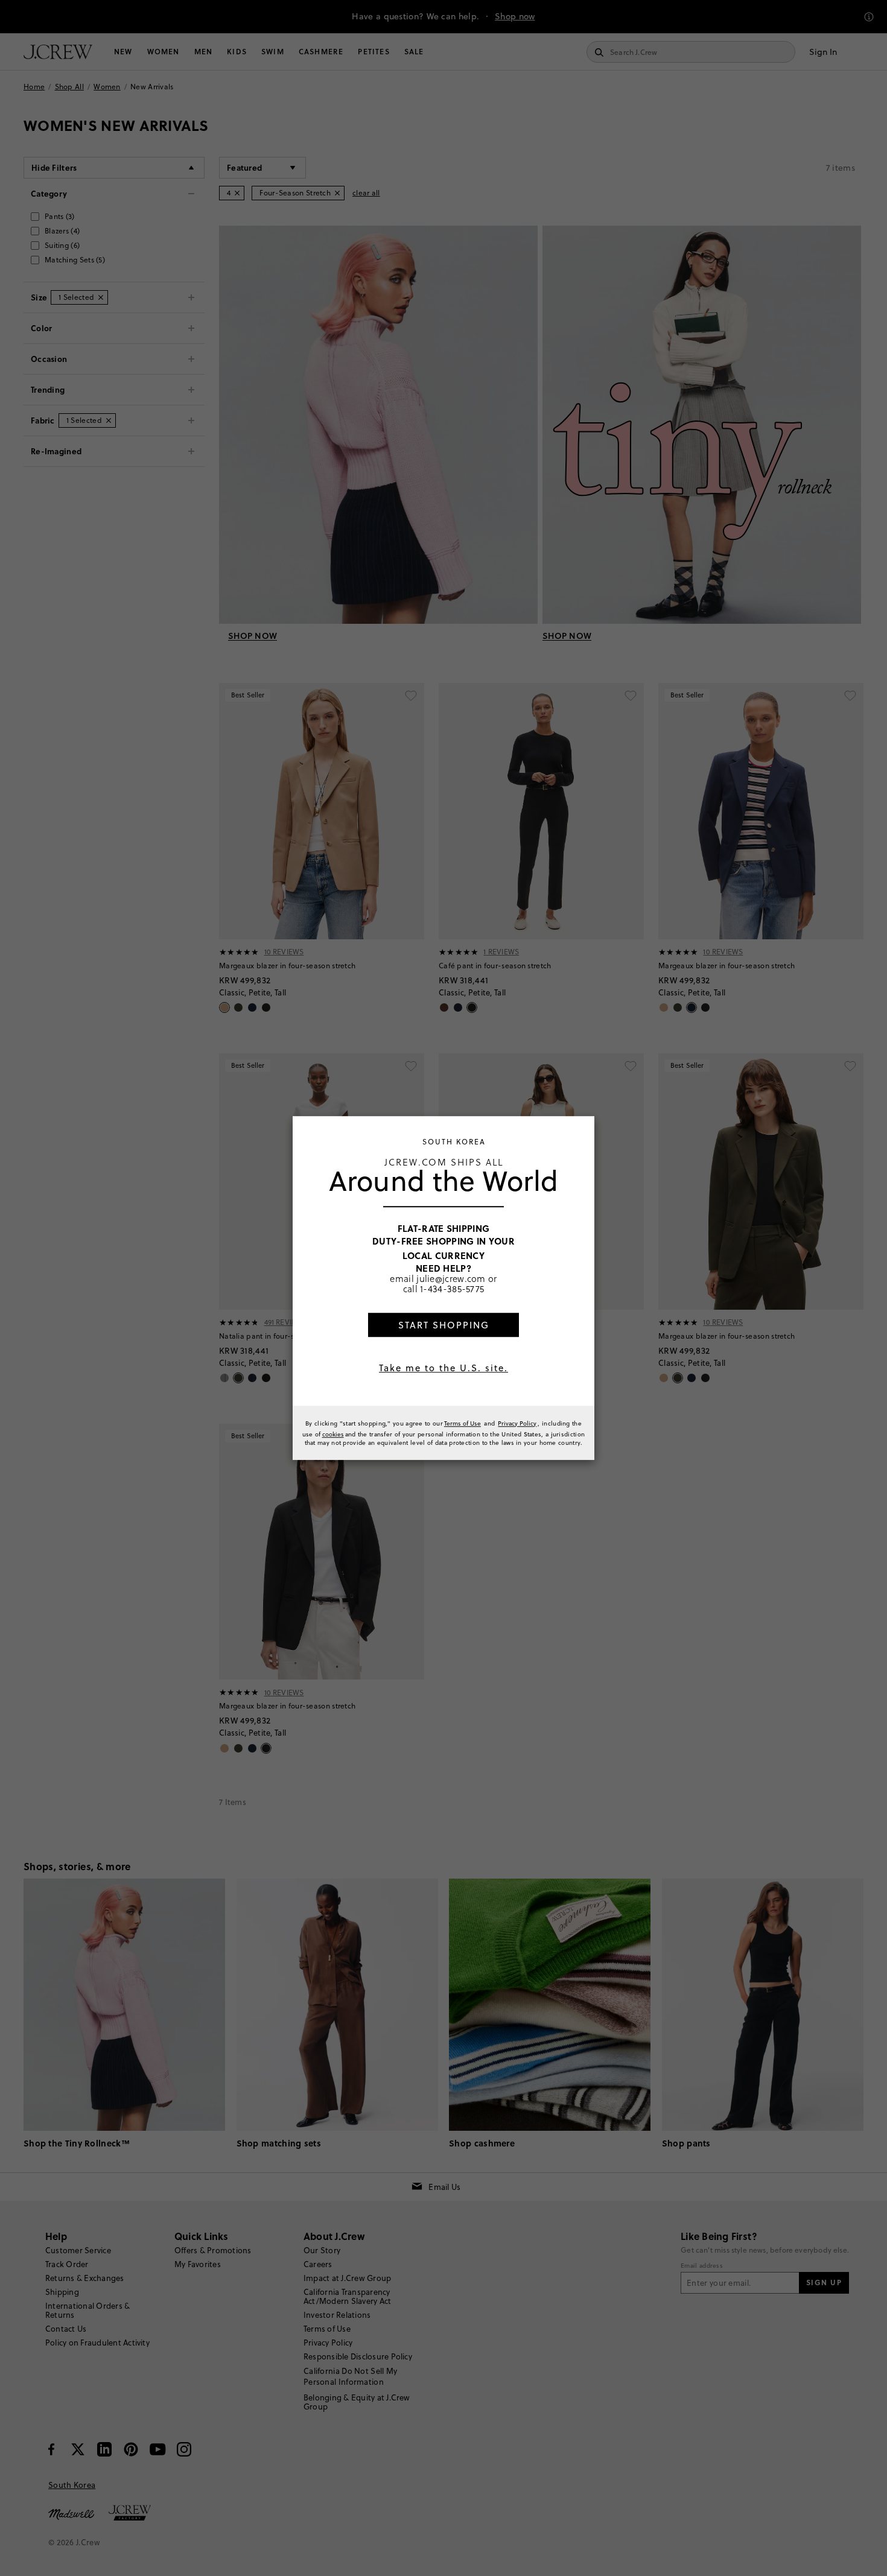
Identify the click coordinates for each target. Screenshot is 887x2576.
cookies (333, 1434)
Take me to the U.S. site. (443, 1368)
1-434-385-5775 (452, 1289)
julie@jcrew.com (451, 1278)
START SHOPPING (444, 1325)
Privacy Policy (517, 1423)
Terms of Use (463, 1423)
